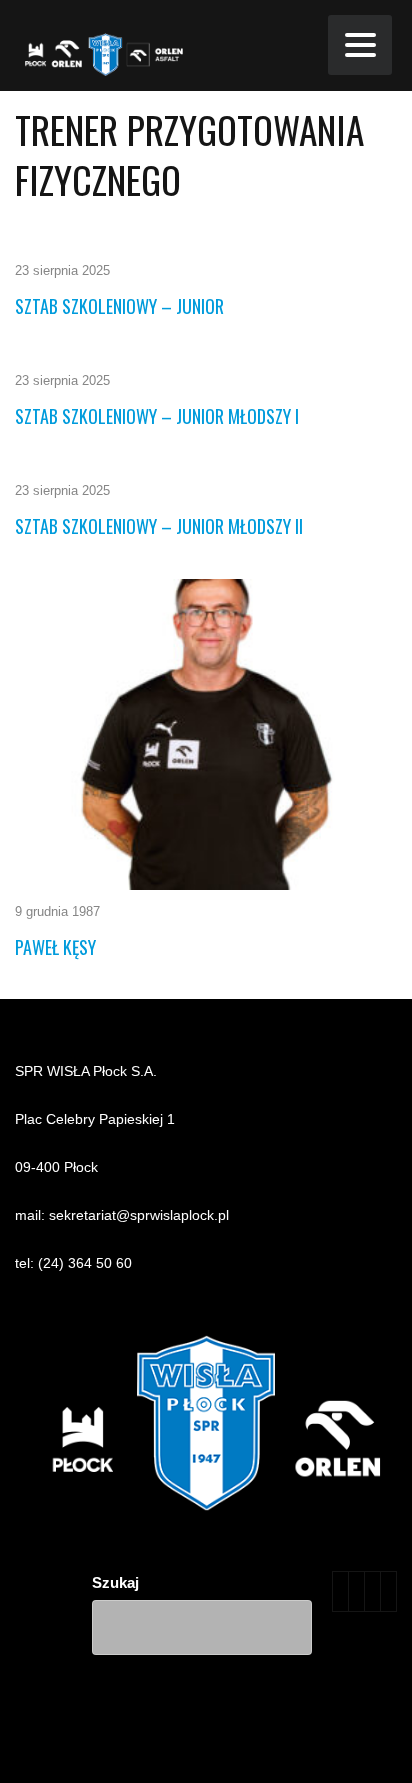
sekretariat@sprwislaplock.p (137, 1215)
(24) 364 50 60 (85, 1263)
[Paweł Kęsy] (206, 734)
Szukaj (115, 1582)
